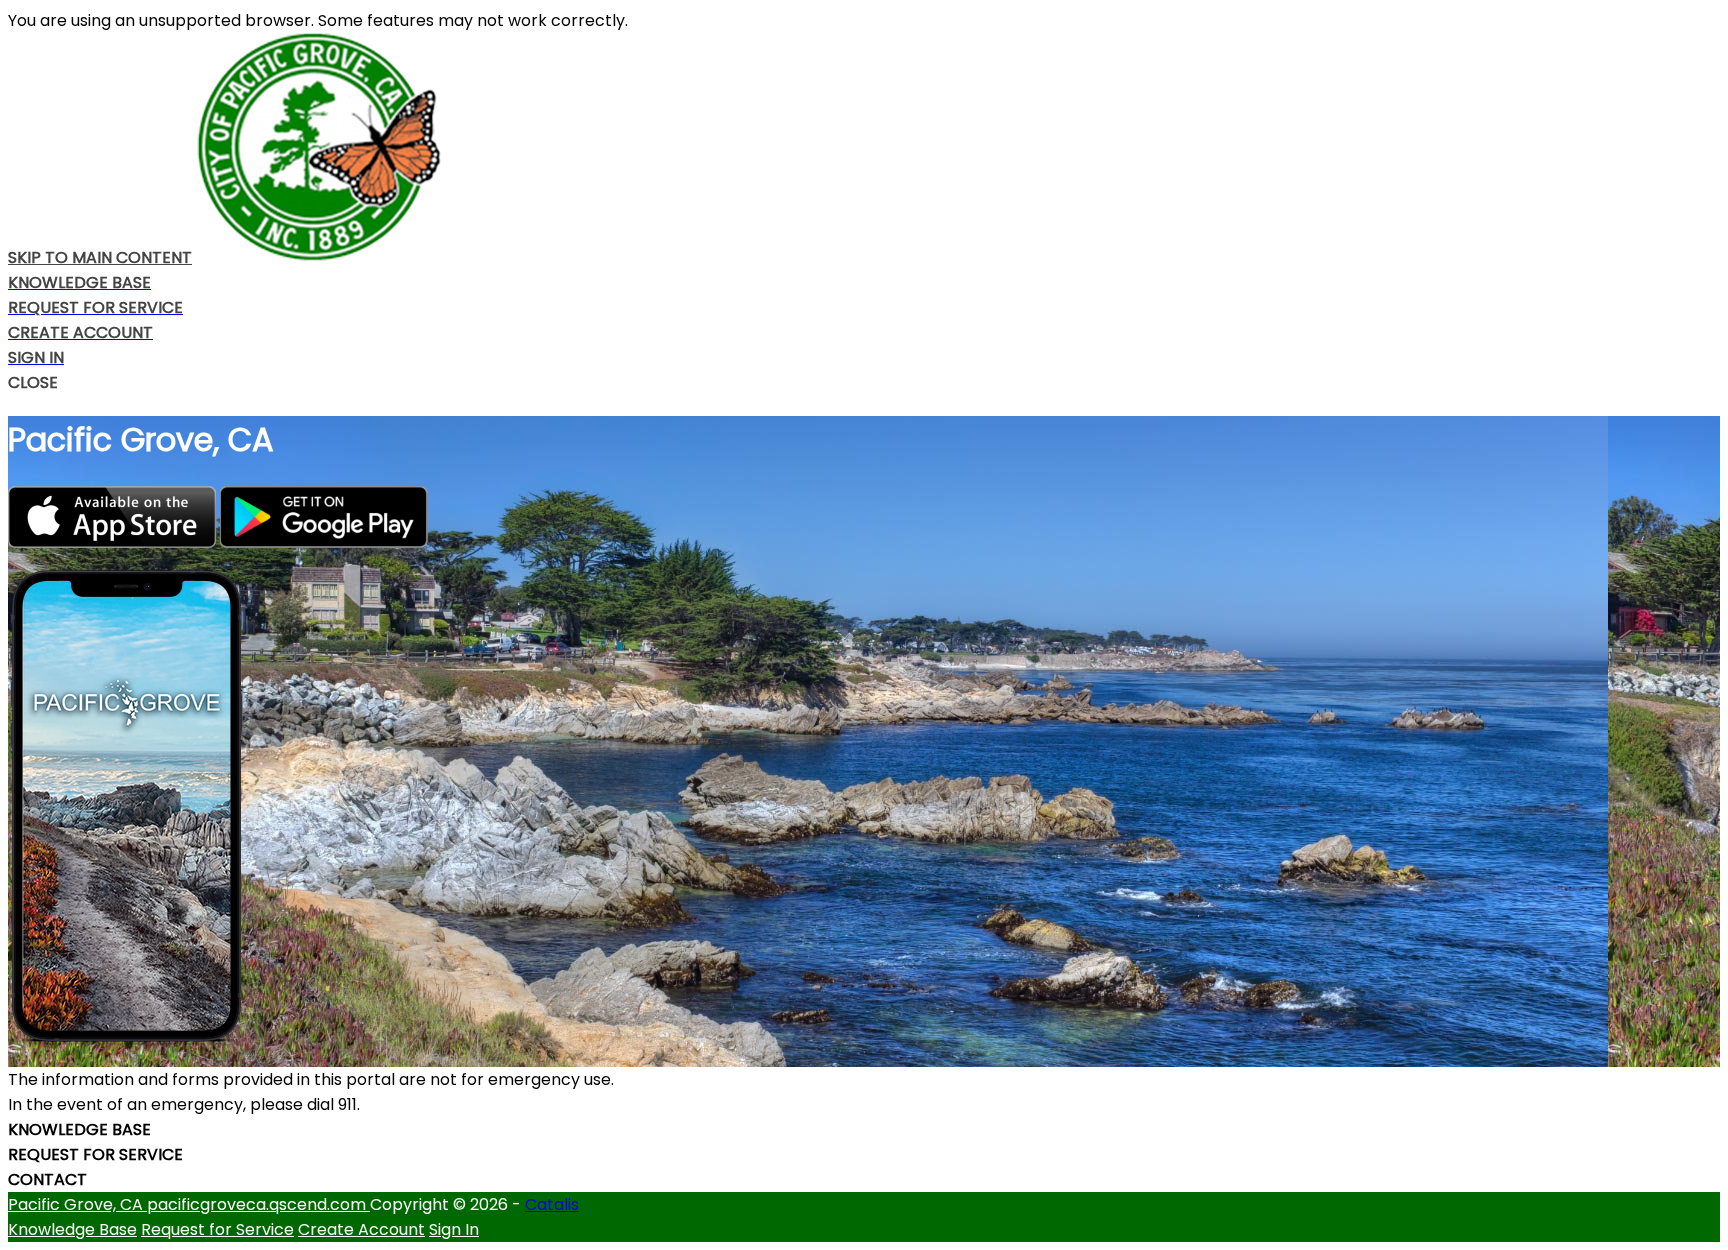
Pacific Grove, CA (77, 1204)
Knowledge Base (72, 1229)
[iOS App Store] (114, 542)
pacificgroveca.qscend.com (258, 1204)
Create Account (361, 1229)
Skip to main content (100, 257)
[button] (864, 382)
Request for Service (217, 1229)
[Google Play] (324, 542)
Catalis (552, 1204)
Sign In (454, 1229)
